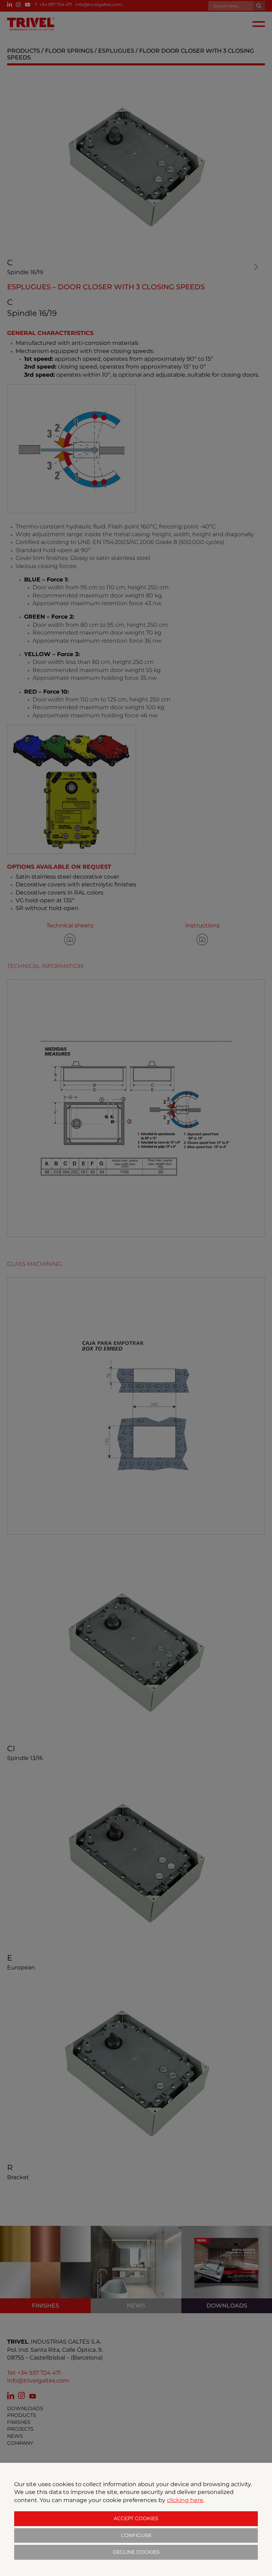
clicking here (185, 2500)
